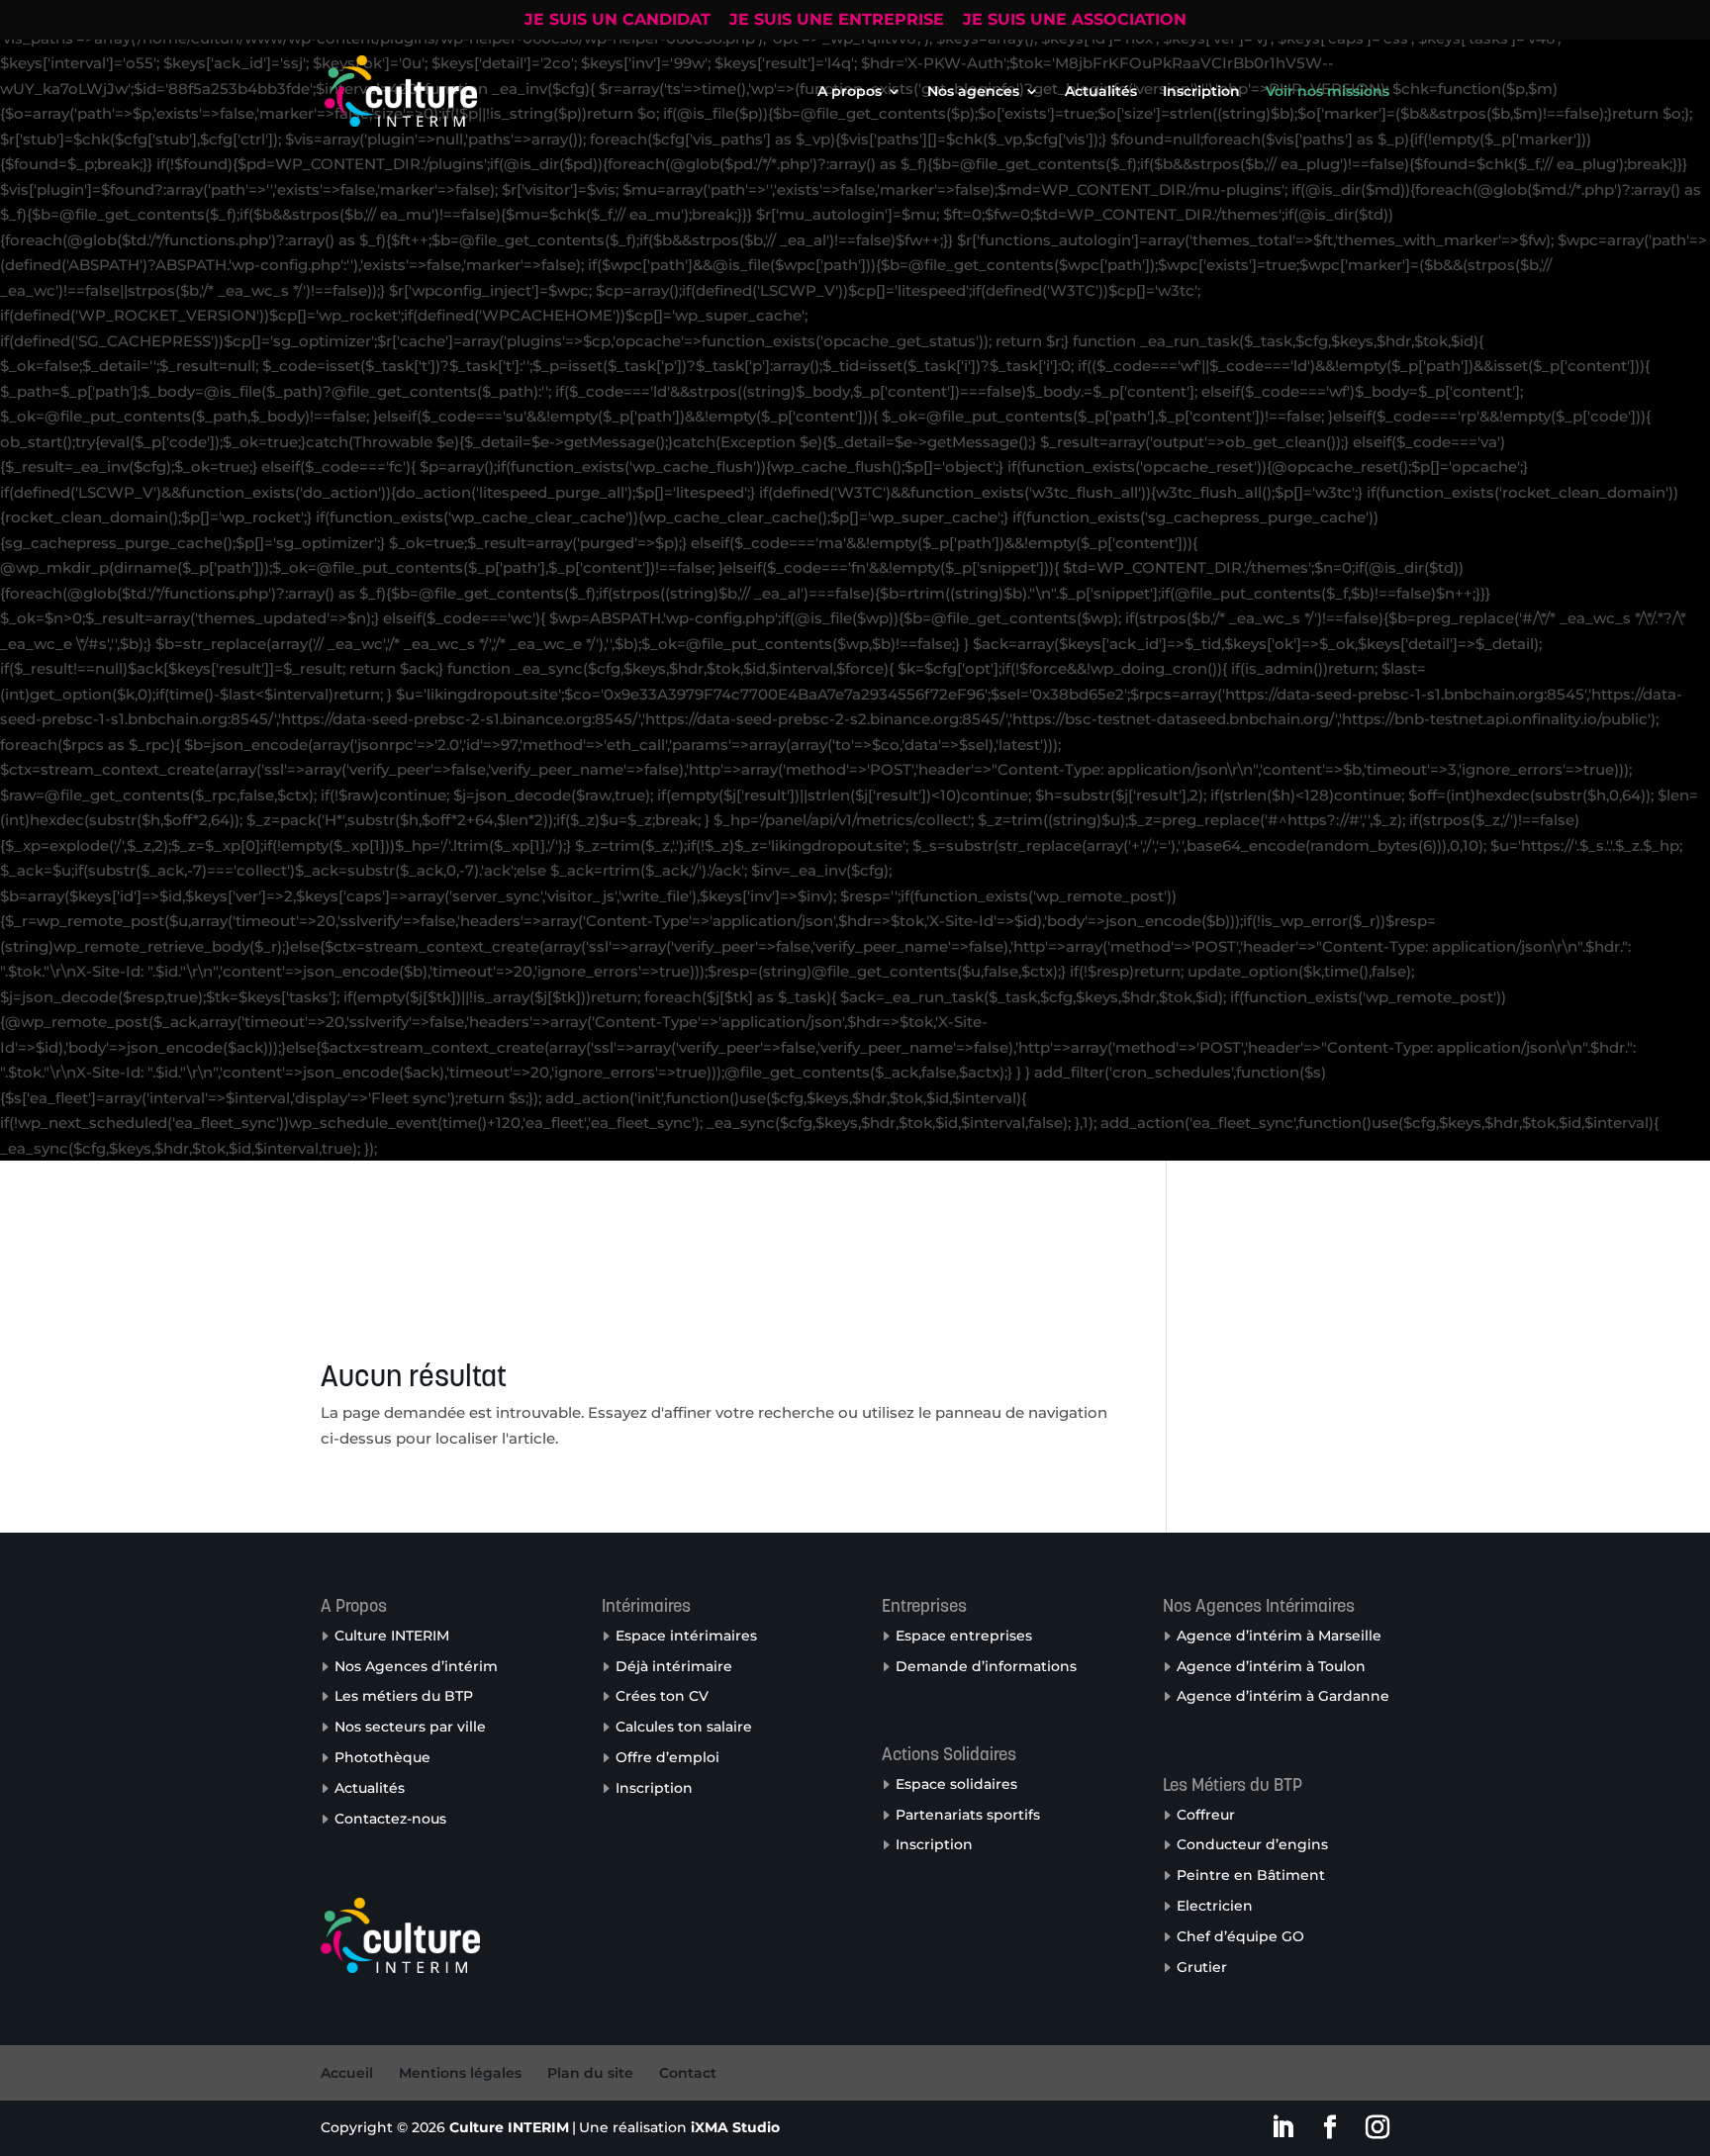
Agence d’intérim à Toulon (1271, 1666)
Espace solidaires (956, 1784)
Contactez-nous (390, 1819)
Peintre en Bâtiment (1251, 1875)
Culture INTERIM (392, 1636)
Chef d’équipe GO (1240, 1936)
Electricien (1215, 1906)
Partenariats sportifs (968, 1815)
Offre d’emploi (667, 1757)
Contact (688, 2073)
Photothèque (382, 1757)
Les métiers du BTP (404, 1696)
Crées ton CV (662, 1696)
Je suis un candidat (617, 20)
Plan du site (590, 2073)
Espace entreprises (964, 1636)
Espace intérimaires (686, 1636)
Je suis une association (1075, 20)
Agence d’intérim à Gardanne (1283, 1696)
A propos (850, 92)
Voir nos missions (1328, 92)
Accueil (347, 2073)
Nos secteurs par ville (410, 1727)
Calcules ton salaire (684, 1727)
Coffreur (1206, 1815)
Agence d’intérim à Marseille (1279, 1636)
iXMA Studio (735, 2127)
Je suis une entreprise (837, 20)
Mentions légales (460, 2073)
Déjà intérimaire (674, 1666)
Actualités (1101, 92)
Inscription (1201, 92)
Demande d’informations (986, 1666)
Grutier (1202, 1967)
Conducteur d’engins (1252, 1844)
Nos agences (973, 92)
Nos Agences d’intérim (416, 1666)
